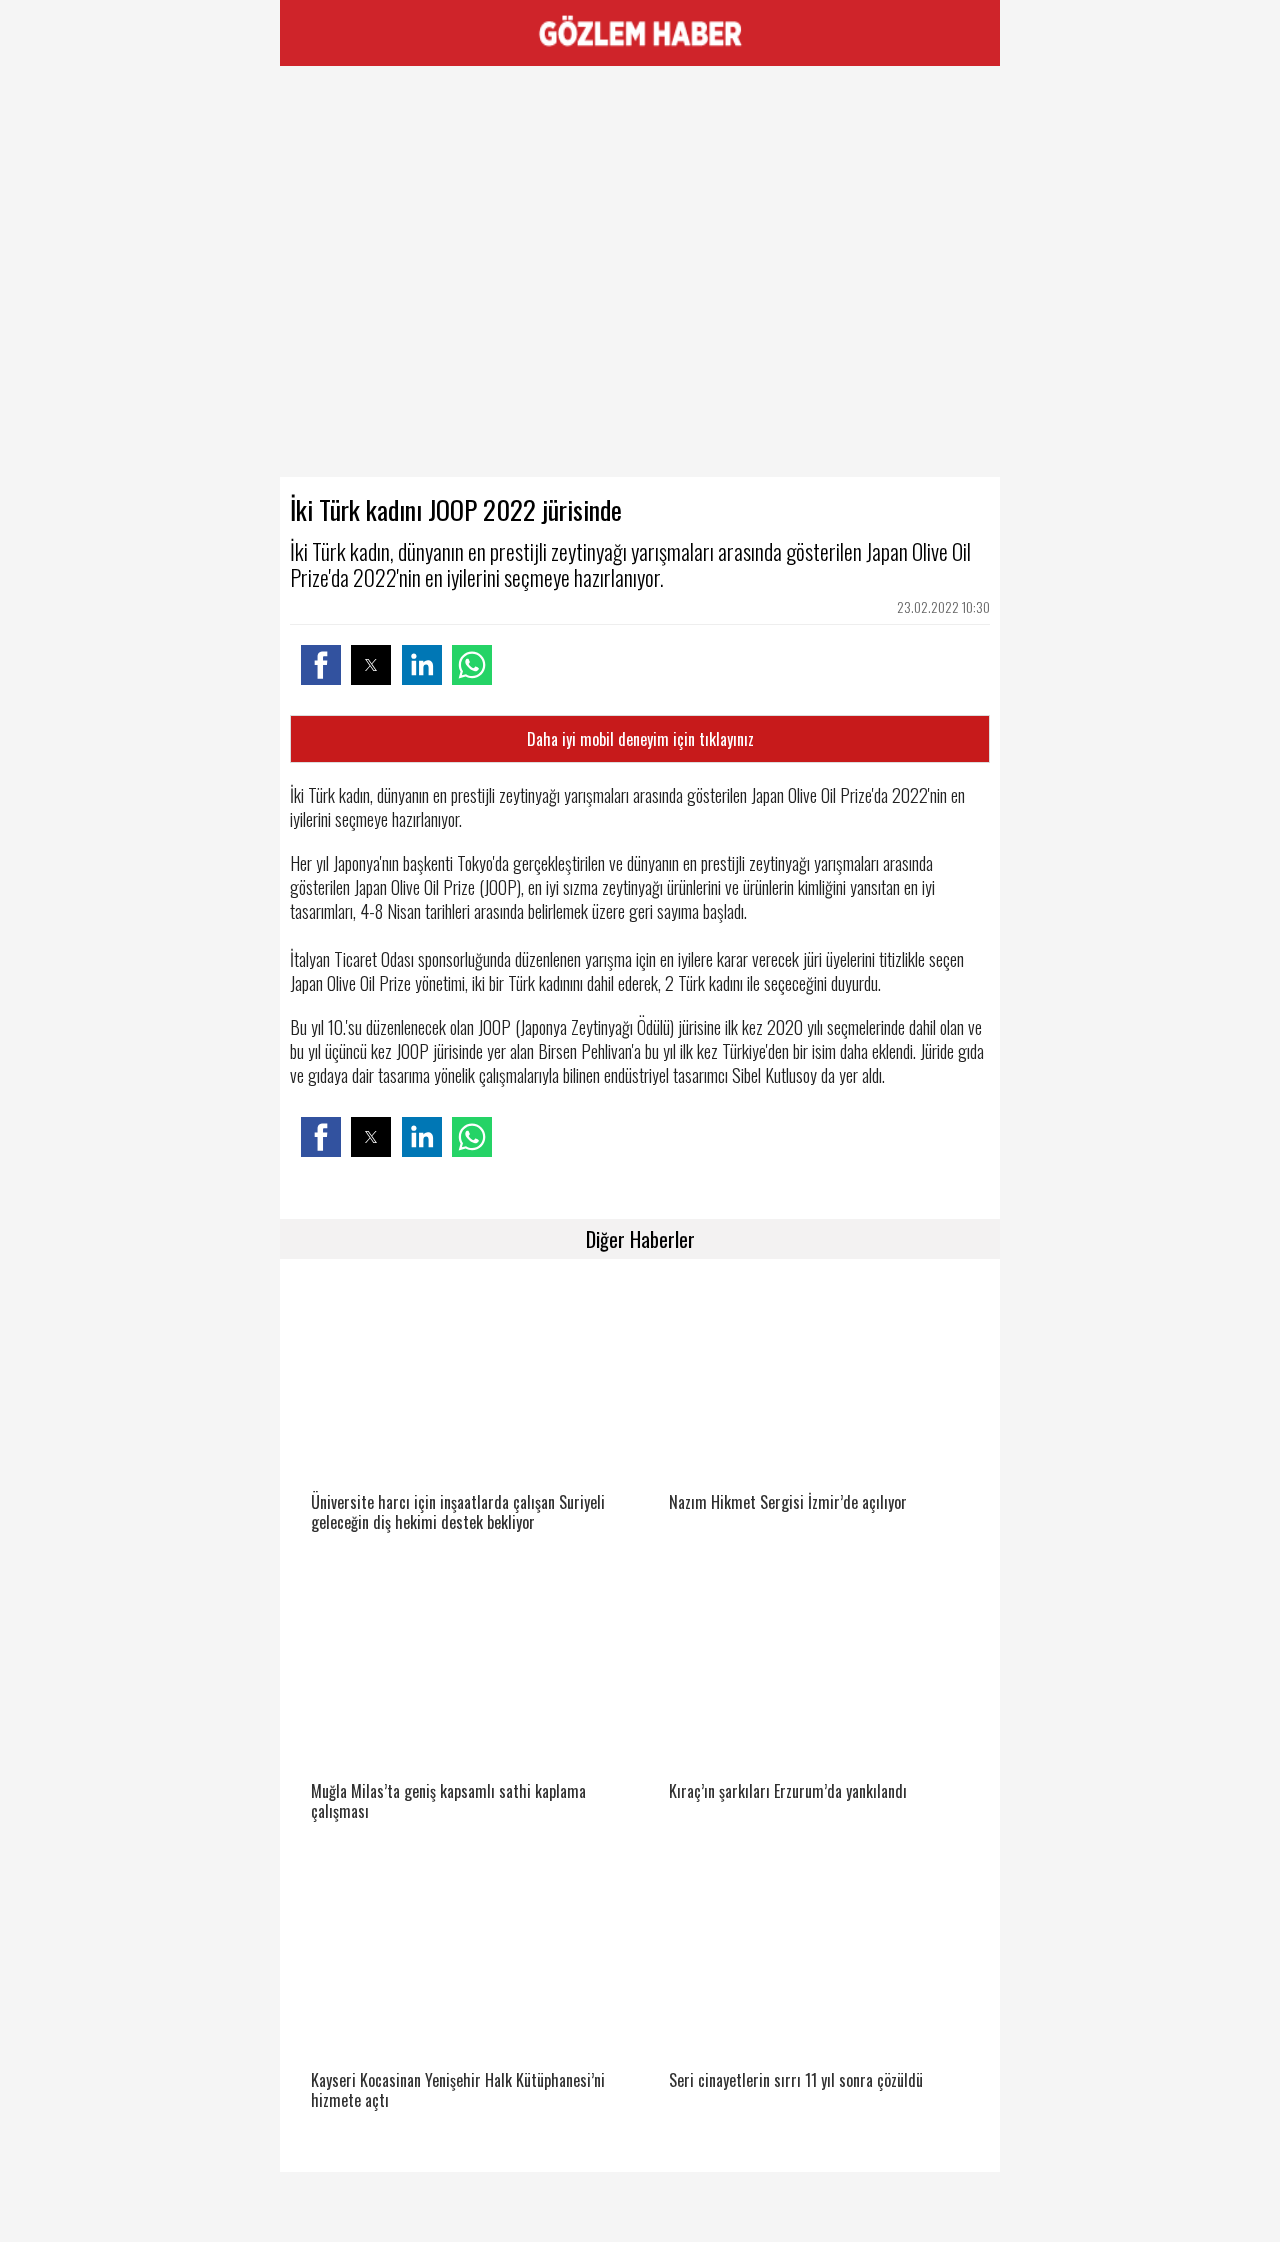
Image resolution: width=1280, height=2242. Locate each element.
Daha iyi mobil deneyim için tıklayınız (640, 739)
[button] (321, 665)
